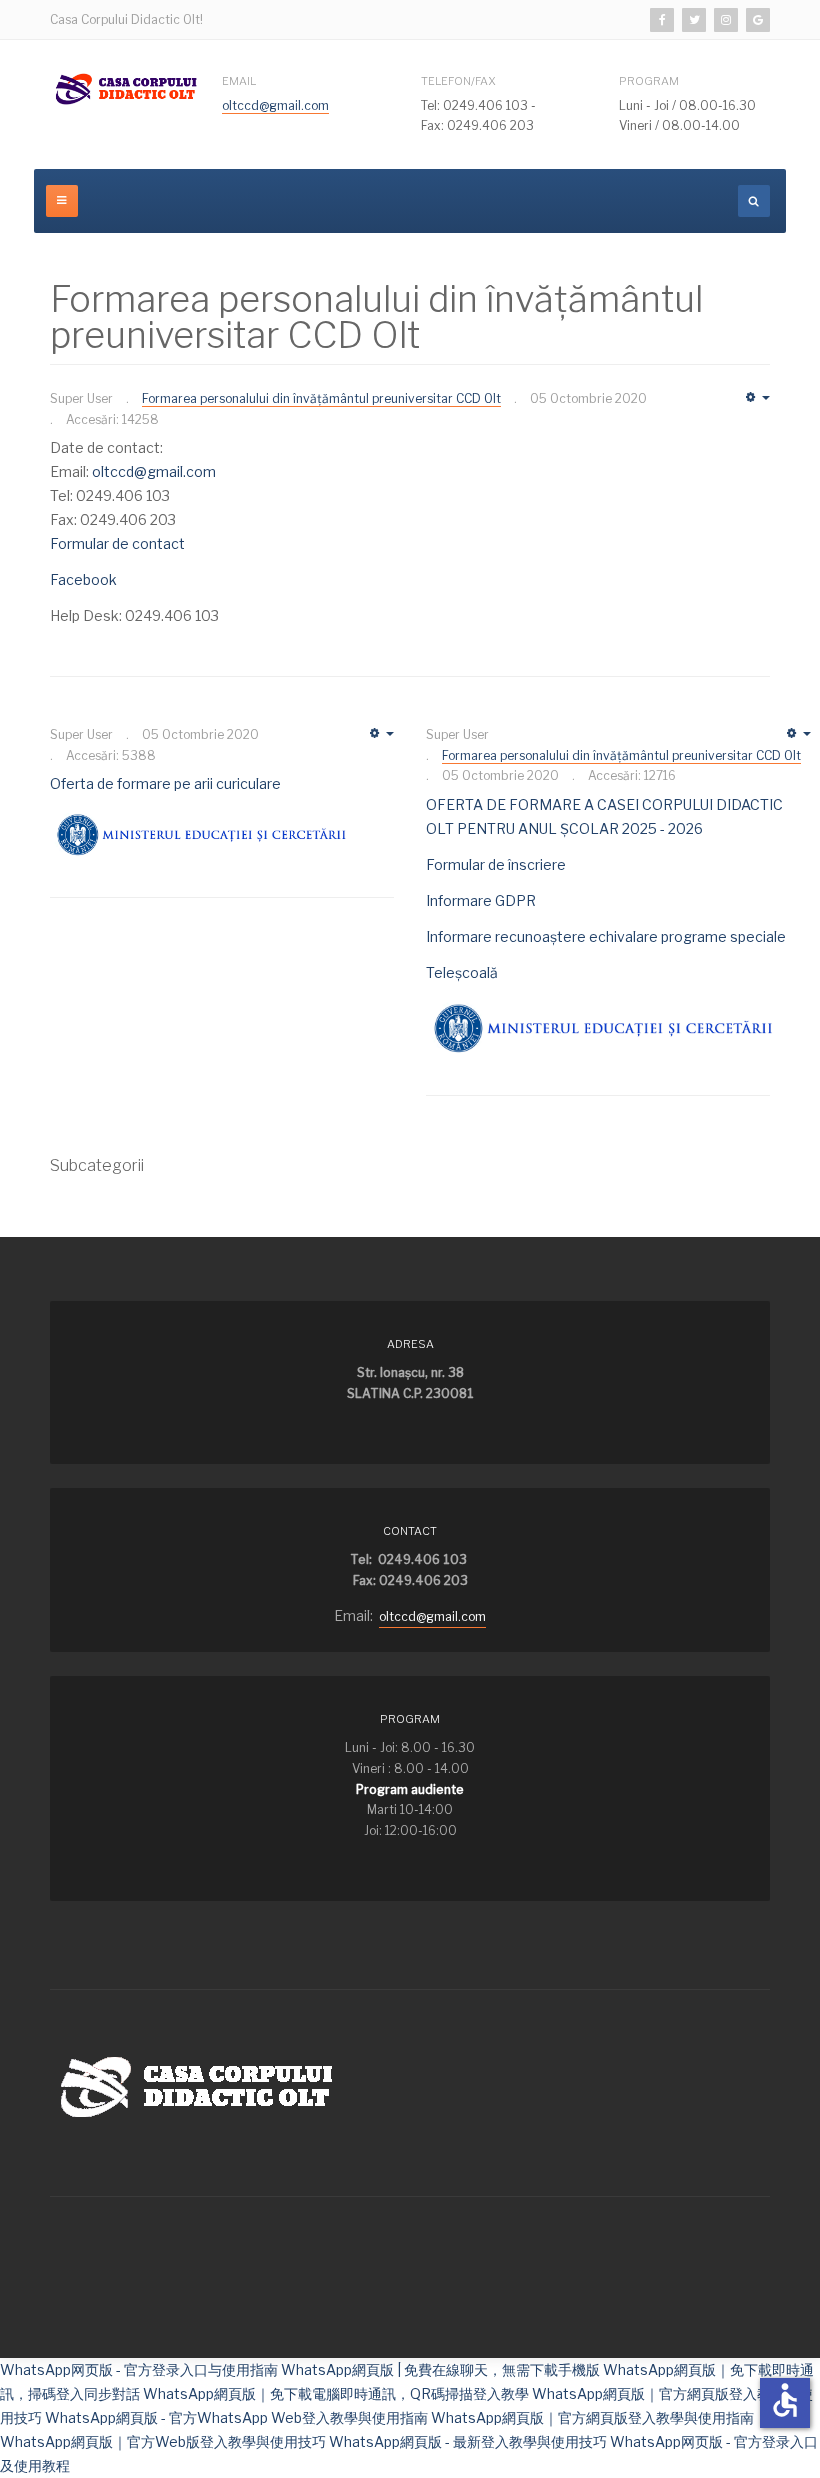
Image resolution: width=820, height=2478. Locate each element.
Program (649, 81)
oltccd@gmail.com (275, 105)
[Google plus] (758, 20)
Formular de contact (117, 543)
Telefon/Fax (458, 81)
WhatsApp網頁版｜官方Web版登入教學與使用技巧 (163, 2441)
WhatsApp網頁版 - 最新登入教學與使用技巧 (468, 2441)
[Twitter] (694, 20)
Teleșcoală (462, 972)
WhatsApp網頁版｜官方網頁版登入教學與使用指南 (592, 2417)
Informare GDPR (481, 900)
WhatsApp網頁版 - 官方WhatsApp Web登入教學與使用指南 (236, 2417)
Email (239, 81)
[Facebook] (662, 20)
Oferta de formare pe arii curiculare (165, 783)
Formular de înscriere (496, 864)
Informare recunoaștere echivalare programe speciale (606, 936)
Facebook (83, 579)
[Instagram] (726, 20)
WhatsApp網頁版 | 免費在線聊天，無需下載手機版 (440, 2369)
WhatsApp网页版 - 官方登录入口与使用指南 (139, 2369)
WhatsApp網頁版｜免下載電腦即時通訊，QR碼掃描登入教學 (336, 2393)
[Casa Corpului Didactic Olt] (128, 89)
